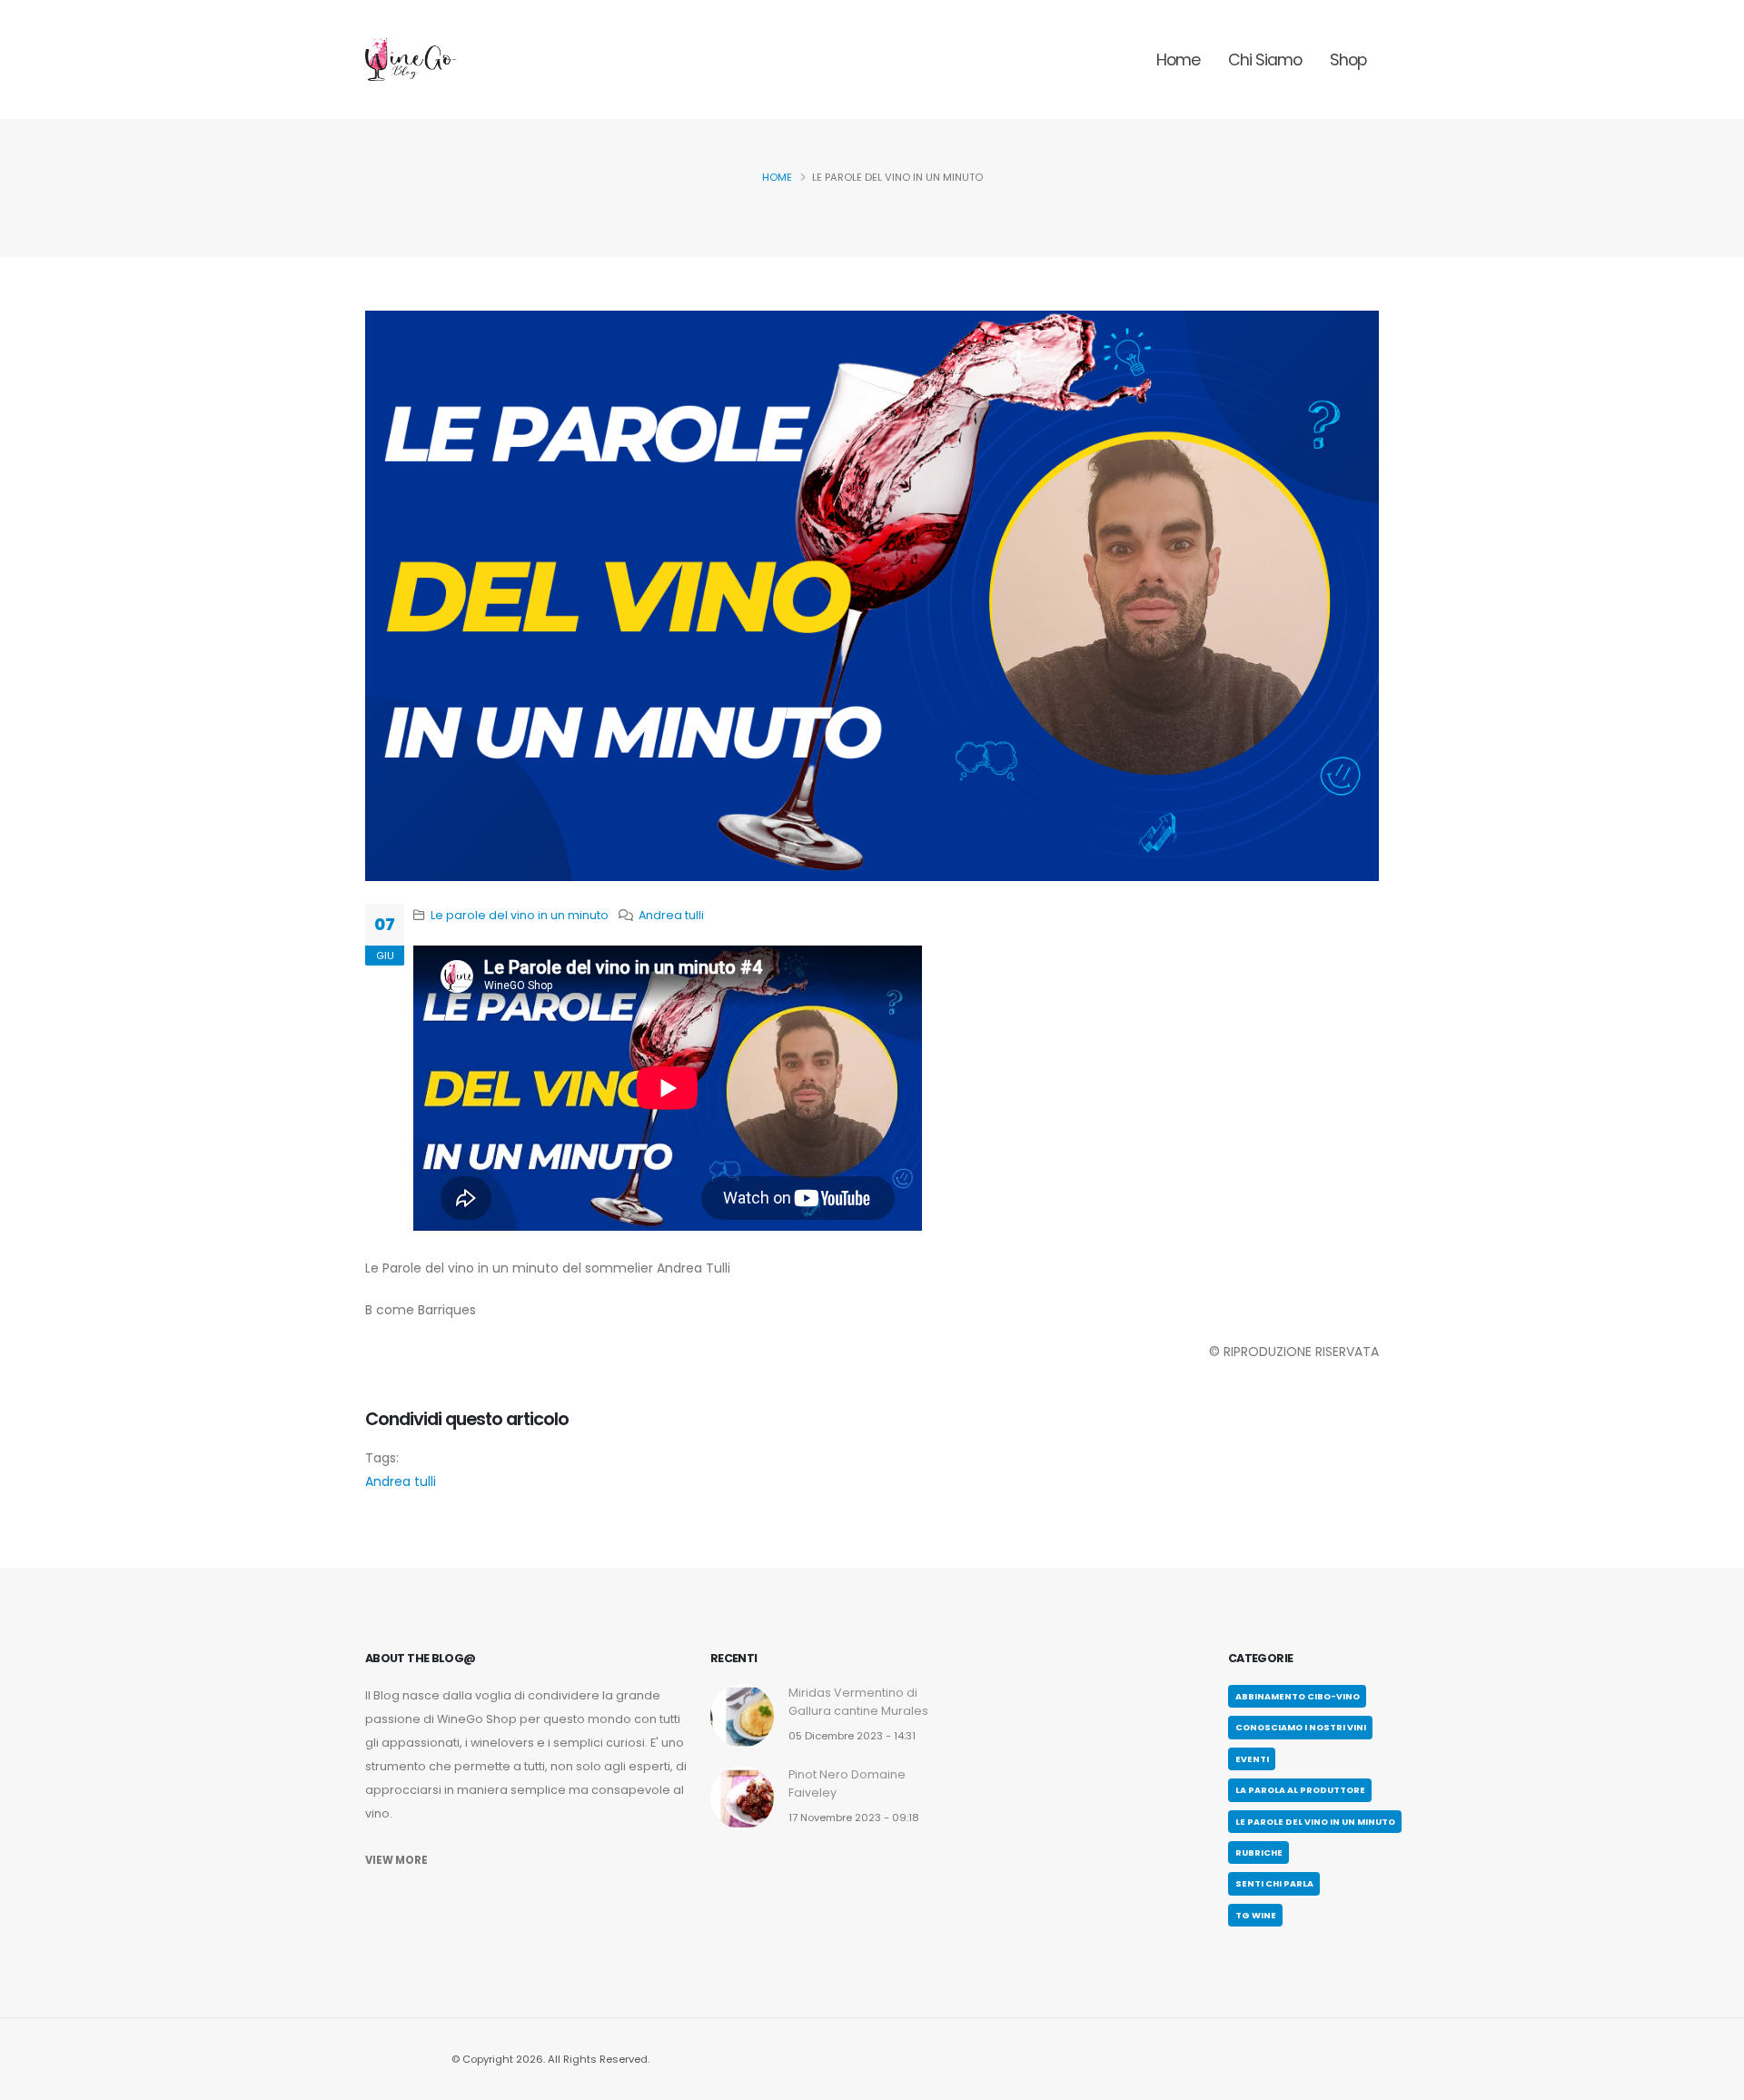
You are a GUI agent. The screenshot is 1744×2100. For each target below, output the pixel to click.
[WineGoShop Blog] (411, 59)
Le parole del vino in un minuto (520, 915)
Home (1178, 60)
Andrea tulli (671, 915)
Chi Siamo (1265, 60)
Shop (1348, 60)
